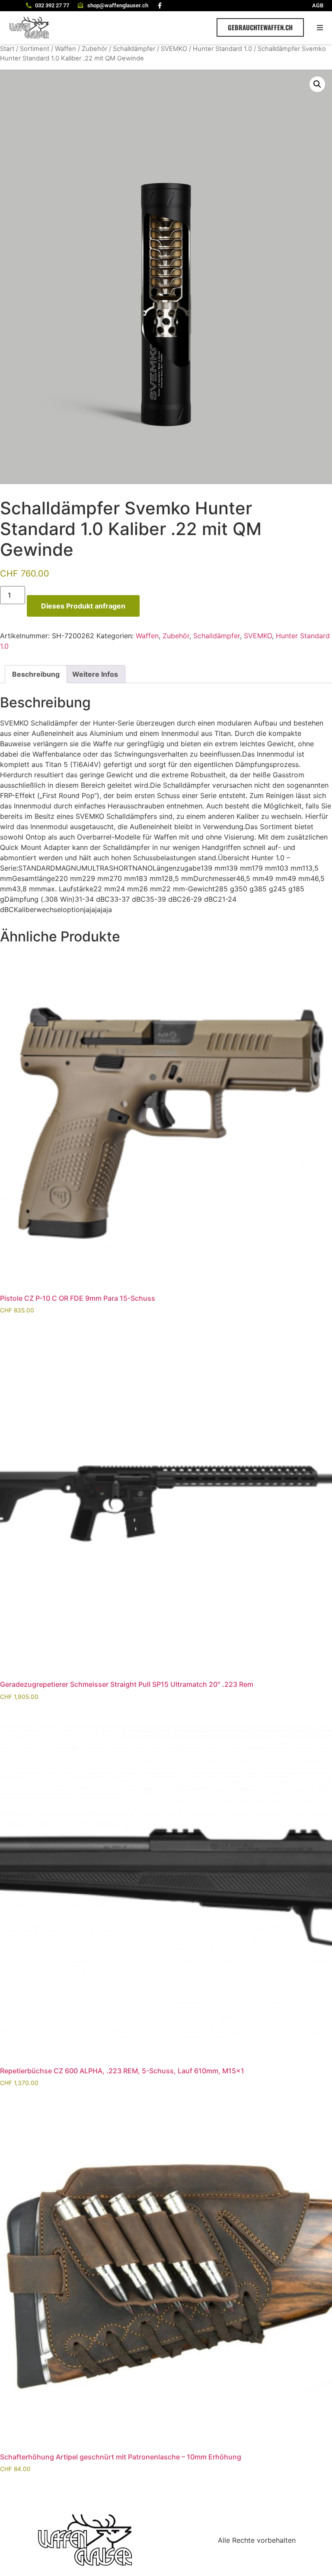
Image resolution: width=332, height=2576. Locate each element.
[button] (320, 27)
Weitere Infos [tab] (95, 674)
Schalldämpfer (134, 49)
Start (7, 49)
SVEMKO (174, 49)
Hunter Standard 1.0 (222, 49)
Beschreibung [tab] (36, 674)
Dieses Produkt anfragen (83, 606)
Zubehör (94, 49)
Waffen (65, 49)
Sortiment (35, 49)
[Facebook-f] (160, 6)
